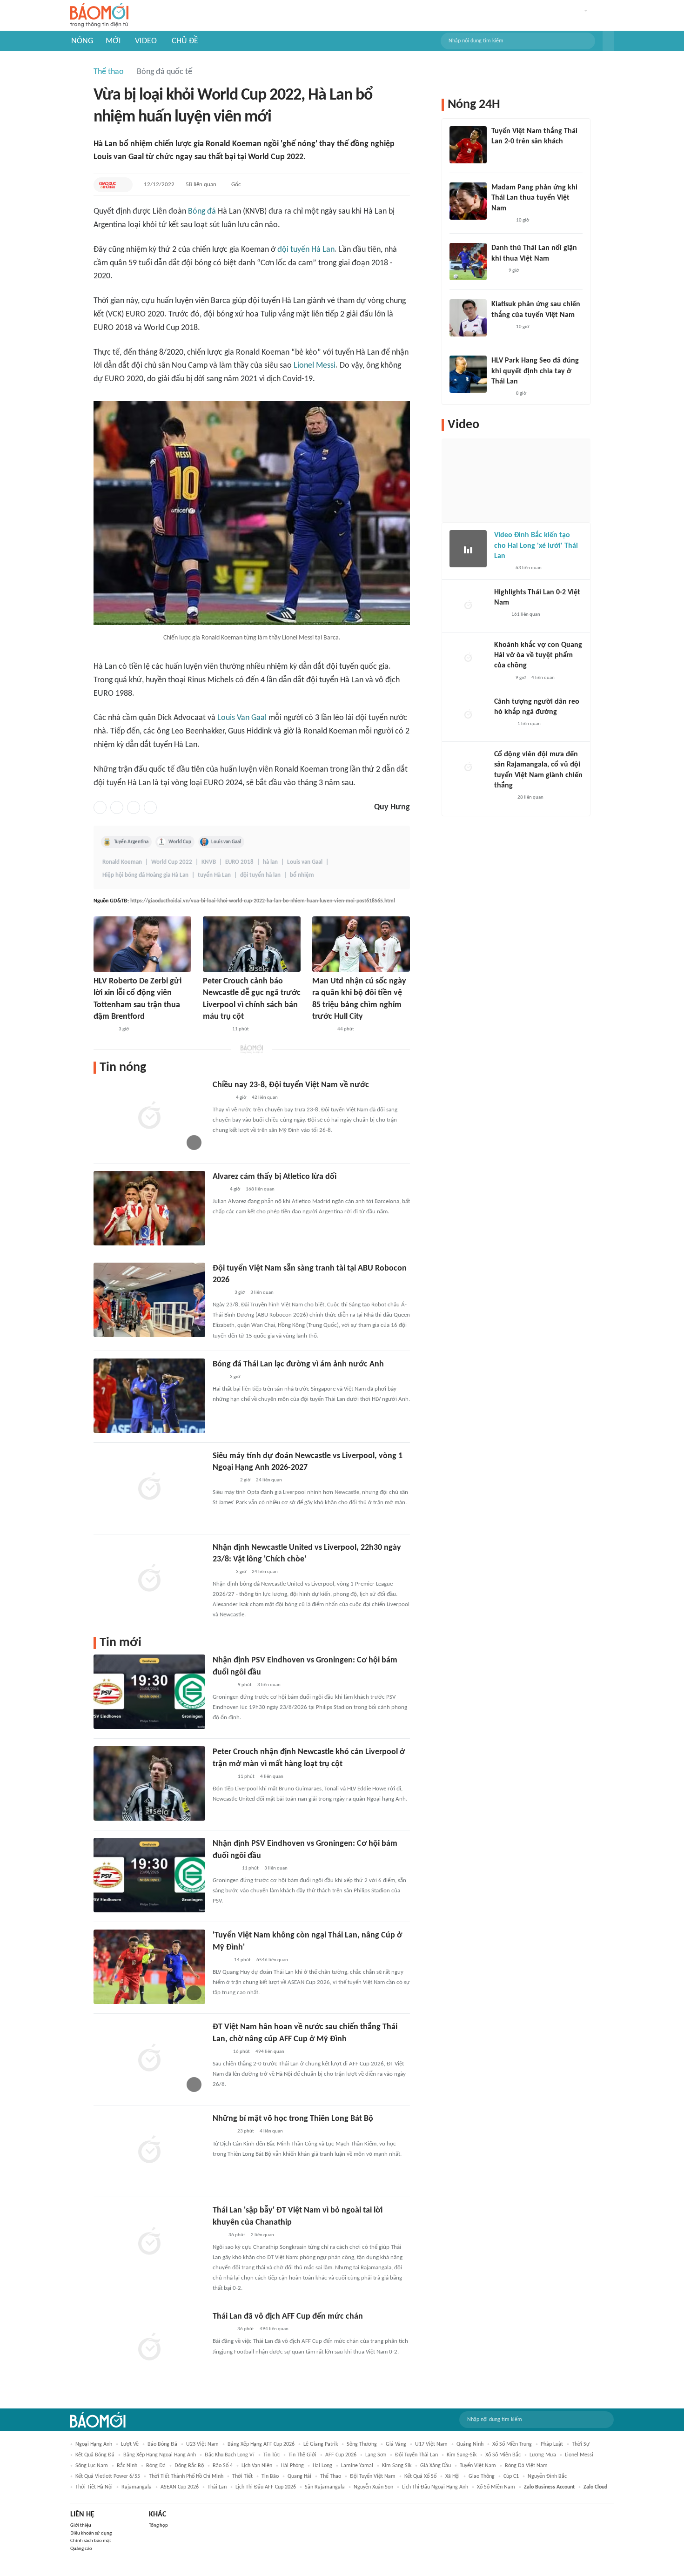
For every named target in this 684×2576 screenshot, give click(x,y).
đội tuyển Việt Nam (373, 2476)
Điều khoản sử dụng (91, 2533)
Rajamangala (137, 2487)
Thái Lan (217, 2487)
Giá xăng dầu (436, 2466)
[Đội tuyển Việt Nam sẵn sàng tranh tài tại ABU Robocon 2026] (149, 1300)
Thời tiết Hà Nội (94, 2487)
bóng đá (156, 2466)
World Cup (180, 842)
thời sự (581, 2444)
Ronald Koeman (122, 862)
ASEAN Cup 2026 (180, 2487)
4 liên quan (272, 1777)
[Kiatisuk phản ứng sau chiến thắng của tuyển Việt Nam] (468, 318)
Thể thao (109, 72)
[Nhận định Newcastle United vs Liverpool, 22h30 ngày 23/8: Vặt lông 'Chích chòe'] (149, 1579)
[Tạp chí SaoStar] (222, 2132)
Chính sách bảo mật (91, 2541)
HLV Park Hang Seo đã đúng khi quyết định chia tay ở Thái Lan (535, 371)
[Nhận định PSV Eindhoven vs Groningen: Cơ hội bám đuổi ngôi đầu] (149, 1692)
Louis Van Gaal (242, 718)
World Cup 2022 (172, 862)
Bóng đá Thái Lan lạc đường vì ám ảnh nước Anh (298, 1364)
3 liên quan (262, 1293)
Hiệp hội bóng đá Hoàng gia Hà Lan (145, 875)
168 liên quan (260, 1189)
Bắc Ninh (127, 2466)
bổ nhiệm (302, 875)
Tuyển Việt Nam (478, 2466)
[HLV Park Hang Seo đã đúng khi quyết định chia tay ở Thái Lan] (468, 374)
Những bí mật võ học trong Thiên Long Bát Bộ (293, 2119)
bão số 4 (223, 2466)
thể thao (331, 2476)
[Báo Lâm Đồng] (103, 1029)
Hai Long (322, 2466)
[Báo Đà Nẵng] (215, 1029)
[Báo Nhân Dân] (221, 1293)
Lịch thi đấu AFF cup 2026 (266, 2487)
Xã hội (453, 2476)
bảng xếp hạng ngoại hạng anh (160, 2455)
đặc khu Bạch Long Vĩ (230, 2455)
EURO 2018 (239, 862)
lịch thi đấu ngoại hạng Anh (435, 2487)
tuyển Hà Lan (214, 875)
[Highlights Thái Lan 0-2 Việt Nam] (468, 606)
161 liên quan (526, 615)
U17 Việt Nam (431, 2444)
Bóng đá (202, 212)
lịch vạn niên (257, 2466)
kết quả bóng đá (95, 2455)
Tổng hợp (158, 2526)
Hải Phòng (292, 2466)
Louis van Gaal (226, 842)
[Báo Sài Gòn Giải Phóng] (221, 1098)
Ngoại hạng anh (94, 2444)
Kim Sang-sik (462, 2455)
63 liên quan (529, 568)
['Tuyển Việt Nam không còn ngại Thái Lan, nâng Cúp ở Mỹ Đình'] (149, 1967)
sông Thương (362, 2444)
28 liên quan (530, 797)
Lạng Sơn (376, 2455)
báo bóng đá (162, 2444)
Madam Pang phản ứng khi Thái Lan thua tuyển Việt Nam (534, 198)
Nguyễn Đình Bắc (547, 2476)
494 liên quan (270, 2052)
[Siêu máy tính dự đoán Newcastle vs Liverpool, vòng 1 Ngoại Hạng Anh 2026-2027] (149, 1487)
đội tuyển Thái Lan (416, 2455)
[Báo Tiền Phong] (221, 1572)
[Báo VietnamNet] (221, 1960)
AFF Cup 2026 (341, 2455)
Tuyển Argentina (131, 842)
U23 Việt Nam (202, 2444)
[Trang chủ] (99, 16)
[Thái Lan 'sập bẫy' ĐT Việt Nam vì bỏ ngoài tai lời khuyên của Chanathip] (149, 2242)
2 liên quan (262, 2235)
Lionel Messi (315, 366)
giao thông (482, 2476)
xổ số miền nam (496, 2487)
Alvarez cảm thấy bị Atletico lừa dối (275, 1177)
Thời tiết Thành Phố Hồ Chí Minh (186, 2476)
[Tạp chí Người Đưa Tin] (220, 2052)
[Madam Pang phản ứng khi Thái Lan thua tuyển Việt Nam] (468, 201)
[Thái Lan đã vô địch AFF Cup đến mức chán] (149, 2348)
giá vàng (396, 2444)
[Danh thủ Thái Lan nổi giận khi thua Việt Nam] (468, 262)
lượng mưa (543, 2455)
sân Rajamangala (325, 2487)
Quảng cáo (81, 2549)
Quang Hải (299, 2476)
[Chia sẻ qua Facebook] (100, 807)
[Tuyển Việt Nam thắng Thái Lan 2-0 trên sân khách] (468, 145)
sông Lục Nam (92, 2466)
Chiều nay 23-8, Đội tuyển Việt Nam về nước (291, 1085)
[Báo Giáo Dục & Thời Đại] (107, 185)
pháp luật (552, 2444)
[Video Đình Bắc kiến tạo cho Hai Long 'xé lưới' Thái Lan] (468, 549)
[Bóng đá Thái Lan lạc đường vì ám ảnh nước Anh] (149, 1396)
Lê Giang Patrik (321, 2444)
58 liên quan (201, 185)
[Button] (608, 41)
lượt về (130, 2444)
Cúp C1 (511, 2476)
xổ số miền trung (512, 2444)
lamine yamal (357, 2466)
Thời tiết (242, 2476)
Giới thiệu (81, 2526)
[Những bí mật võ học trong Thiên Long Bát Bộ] (149, 2150)
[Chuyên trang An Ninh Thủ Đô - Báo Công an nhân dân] (218, 2235)
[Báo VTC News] (224, 1480)
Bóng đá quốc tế (164, 72)
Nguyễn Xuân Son (373, 2487)
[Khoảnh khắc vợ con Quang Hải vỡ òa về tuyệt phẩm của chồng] (468, 659)
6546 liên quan (272, 1960)
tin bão (270, 2476)
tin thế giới (302, 2455)
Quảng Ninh (470, 2444)
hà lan (270, 862)
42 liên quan (265, 1098)
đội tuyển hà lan (260, 875)
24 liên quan (269, 1480)
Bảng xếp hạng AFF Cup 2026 (261, 2444)
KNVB (209, 862)
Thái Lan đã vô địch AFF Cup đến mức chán (288, 2317)
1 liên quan (529, 724)
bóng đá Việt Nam (526, 2466)
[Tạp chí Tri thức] (218, 1190)
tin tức (272, 2455)
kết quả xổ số (420, 2476)
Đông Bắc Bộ (189, 2466)
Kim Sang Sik (397, 2466)
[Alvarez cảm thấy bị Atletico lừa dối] (149, 1208)
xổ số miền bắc (503, 2455)
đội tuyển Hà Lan (306, 250)
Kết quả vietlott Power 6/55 (108, 2476)
